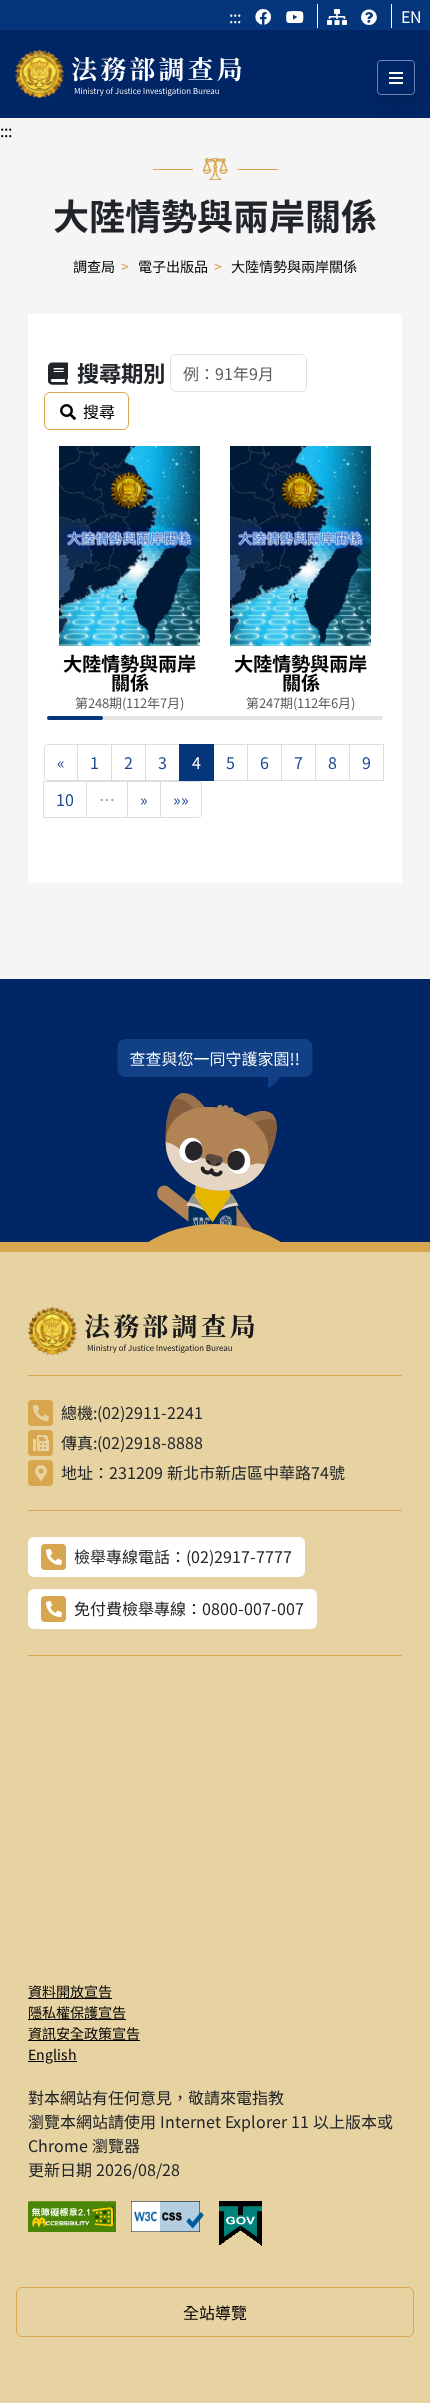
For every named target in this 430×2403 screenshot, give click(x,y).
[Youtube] (295, 16)
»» (181, 799)
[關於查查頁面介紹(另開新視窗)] (215, 1140)
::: (235, 16)
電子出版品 (173, 266)
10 (65, 799)
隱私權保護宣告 (77, 2012)
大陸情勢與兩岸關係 (294, 266)
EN (411, 16)
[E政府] (248, 2224)
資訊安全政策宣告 (84, 2033)
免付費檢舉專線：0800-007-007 (189, 1608)
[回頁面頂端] (378, 2351)
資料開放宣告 (70, 1991)
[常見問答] (369, 16)
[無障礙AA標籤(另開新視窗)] (79, 2224)
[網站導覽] (337, 16)
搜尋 (99, 411)
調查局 (94, 266)
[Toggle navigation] (396, 77)
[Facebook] (265, 16)
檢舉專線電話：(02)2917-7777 (183, 1556)
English (52, 2054)
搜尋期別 (121, 372)
